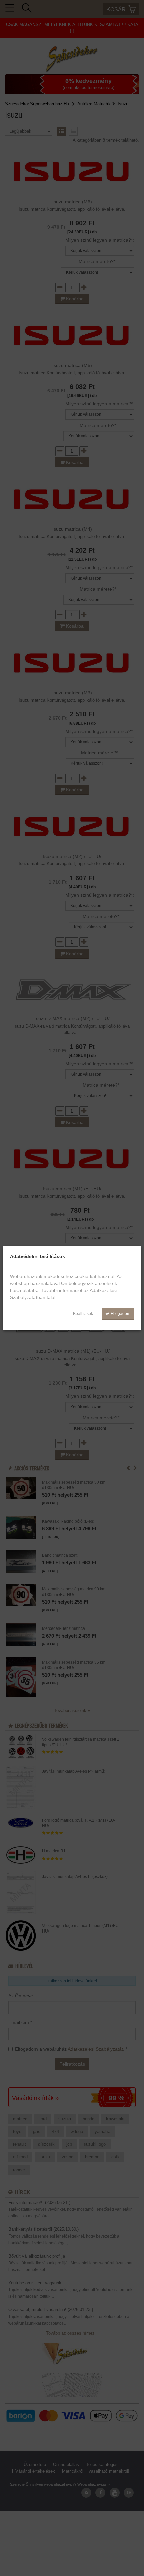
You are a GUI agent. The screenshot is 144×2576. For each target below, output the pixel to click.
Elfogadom (120, 1314)
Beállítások (83, 1314)
